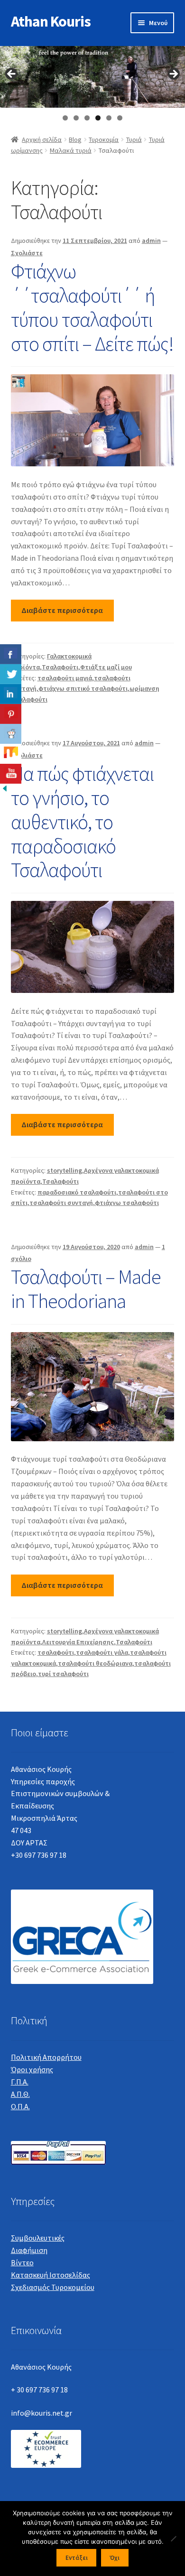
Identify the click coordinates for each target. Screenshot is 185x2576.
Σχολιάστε (27, 253)
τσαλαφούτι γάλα (102, 1652)
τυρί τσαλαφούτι (63, 1674)
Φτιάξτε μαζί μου (106, 667)
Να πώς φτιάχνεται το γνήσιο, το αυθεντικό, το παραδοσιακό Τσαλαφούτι (82, 821)
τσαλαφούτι (56, 1652)
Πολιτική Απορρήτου (46, 2057)
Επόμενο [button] (173, 74)
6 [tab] (120, 118)
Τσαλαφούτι (60, 667)
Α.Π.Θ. (20, 2094)
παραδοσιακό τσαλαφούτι (77, 1192)
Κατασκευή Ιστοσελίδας (51, 2275)
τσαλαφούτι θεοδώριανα (95, 1663)
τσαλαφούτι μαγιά (65, 678)
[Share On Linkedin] (11, 694)
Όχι (115, 2558)
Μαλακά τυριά (71, 150)
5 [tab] (109, 118)
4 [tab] (98, 118)
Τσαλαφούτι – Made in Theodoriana (86, 1289)
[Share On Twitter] (11, 674)
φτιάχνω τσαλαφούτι (127, 1203)
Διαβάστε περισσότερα (62, 610)
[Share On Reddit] (11, 734)
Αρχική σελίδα (42, 139)
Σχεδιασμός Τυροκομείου (53, 2287)
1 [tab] (65, 118)
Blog (75, 139)
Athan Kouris (51, 21)
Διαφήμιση (29, 2250)
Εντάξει (77, 2558)
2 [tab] (76, 118)
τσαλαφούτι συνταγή (61, 1203)
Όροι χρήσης (32, 2069)
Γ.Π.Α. (20, 2082)
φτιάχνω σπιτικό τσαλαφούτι (83, 688)
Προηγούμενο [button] (12, 74)
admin (151, 241)
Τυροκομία (104, 139)
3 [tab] (87, 118)
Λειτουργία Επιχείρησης (78, 1642)
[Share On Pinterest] (11, 714)
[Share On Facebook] (11, 654)
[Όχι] (173, 2539)
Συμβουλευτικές (38, 2238)
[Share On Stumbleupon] (11, 754)
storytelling (65, 1170)
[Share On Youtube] (11, 774)
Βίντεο (22, 2262)
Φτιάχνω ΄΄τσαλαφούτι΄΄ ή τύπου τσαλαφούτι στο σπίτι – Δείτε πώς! (92, 307)
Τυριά (134, 139)
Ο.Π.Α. (20, 2106)
